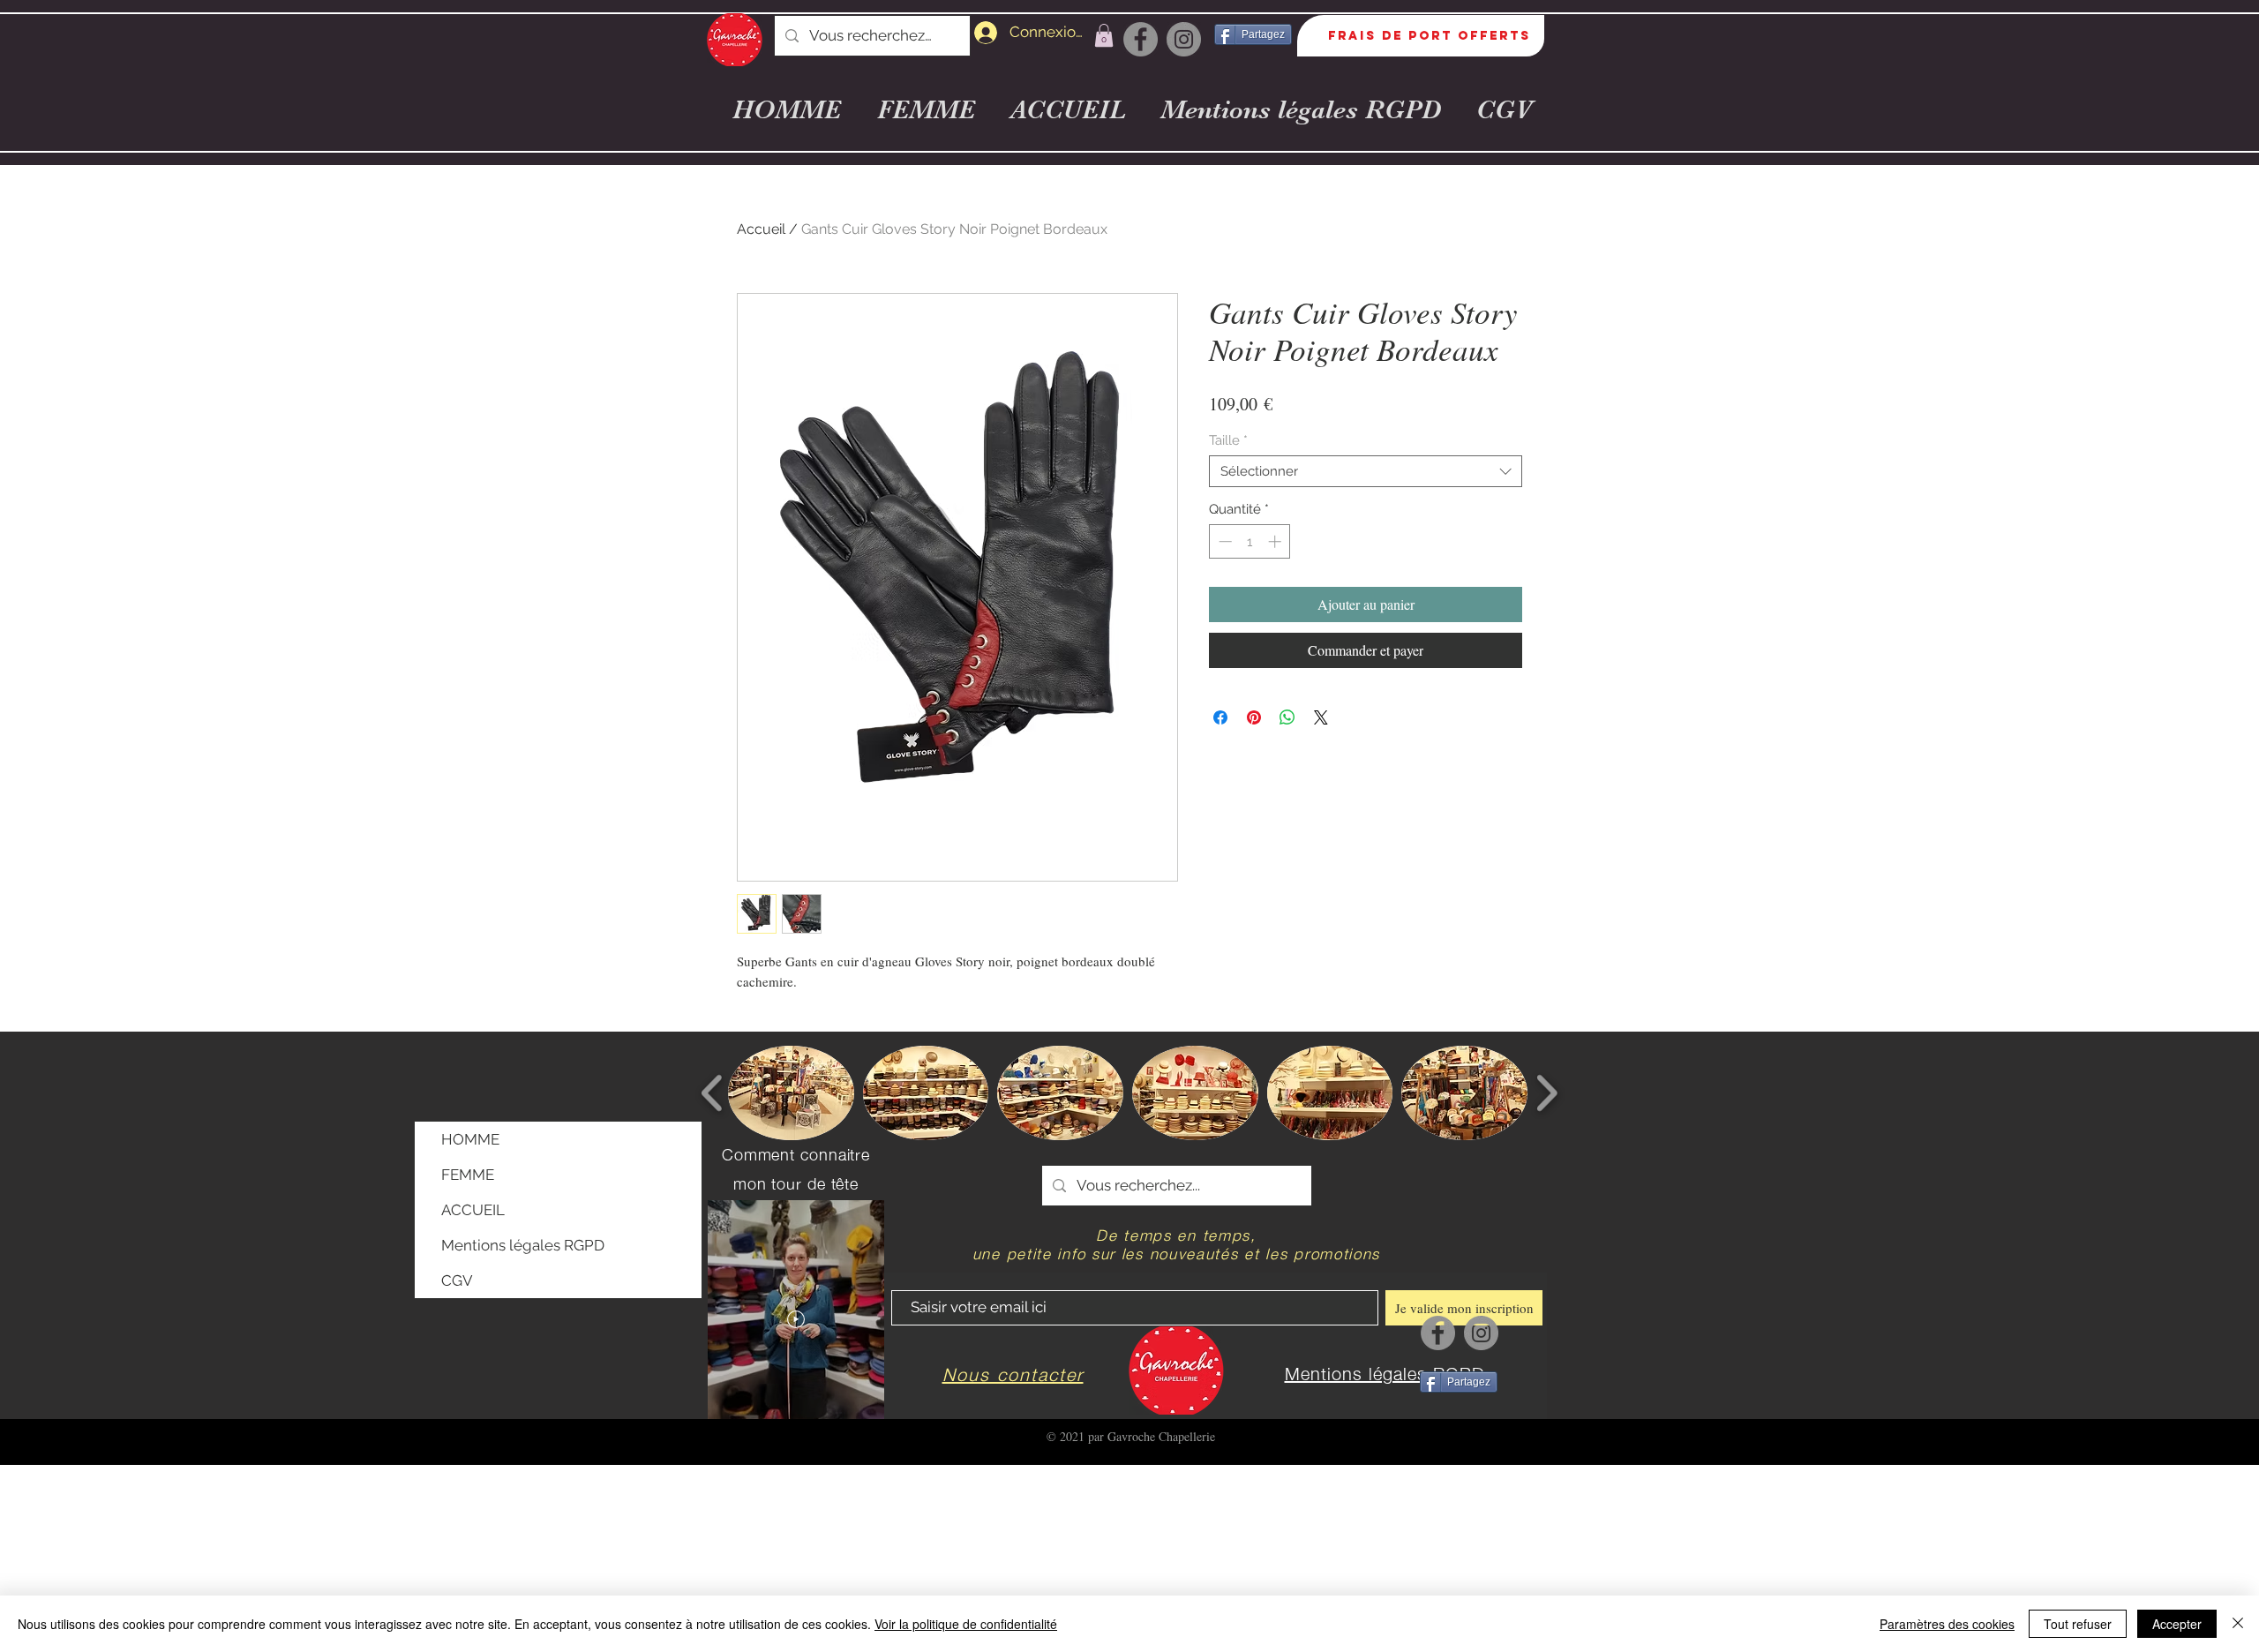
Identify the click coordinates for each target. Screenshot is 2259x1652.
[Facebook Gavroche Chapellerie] (1141, 39)
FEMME (468, 1175)
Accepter (2177, 1624)
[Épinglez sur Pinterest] (1254, 717)
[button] (1104, 35)
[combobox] (1366, 471)
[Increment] (1276, 541)
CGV (457, 1280)
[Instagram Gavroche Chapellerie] (1184, 39)
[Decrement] (1223, 541)
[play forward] (1546, 1093)
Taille (1228, 440)
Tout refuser (2078, 1624)
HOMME (470, 1139)
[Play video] (796, 1319)
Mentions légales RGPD (523, 1245)
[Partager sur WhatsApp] (1287, 717)
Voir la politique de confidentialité (966, 1624)
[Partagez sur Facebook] (1220, 717)
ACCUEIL (473, 1210)
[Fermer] (2238, 1624)
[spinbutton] (1250, 541)
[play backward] (713, 1093)
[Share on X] (1321, 717)
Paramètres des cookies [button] (1947, 1624)
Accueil (761, 229)
